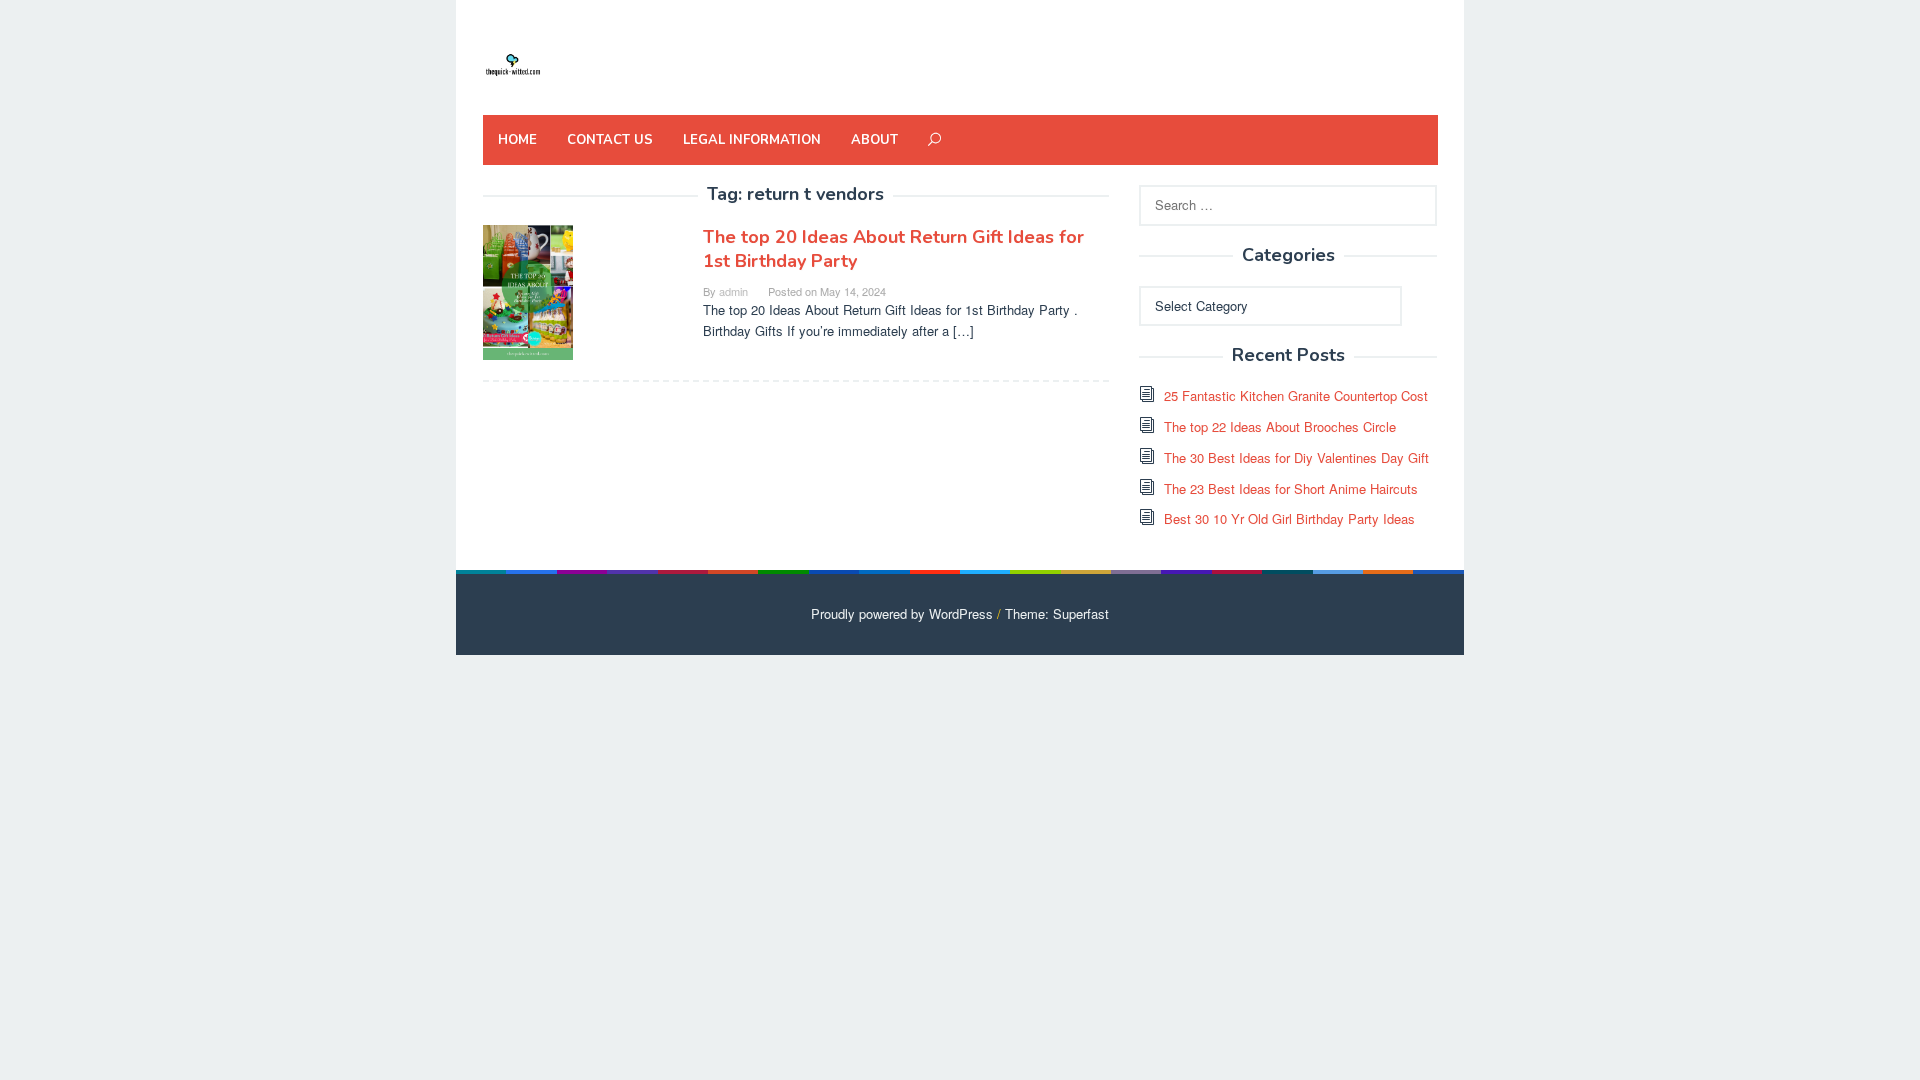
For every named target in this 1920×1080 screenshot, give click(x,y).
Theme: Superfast (1057, 613)
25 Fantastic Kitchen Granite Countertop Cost (1296, 395)
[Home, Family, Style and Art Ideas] (513, 62)
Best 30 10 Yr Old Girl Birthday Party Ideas (1289, 518)
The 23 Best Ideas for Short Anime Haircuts (1291, 488)
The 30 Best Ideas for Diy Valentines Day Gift (1296, 457)
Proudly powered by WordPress (902, 613)
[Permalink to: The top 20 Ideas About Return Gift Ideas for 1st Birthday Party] (528, 290)
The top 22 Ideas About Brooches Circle (1280, 426)
